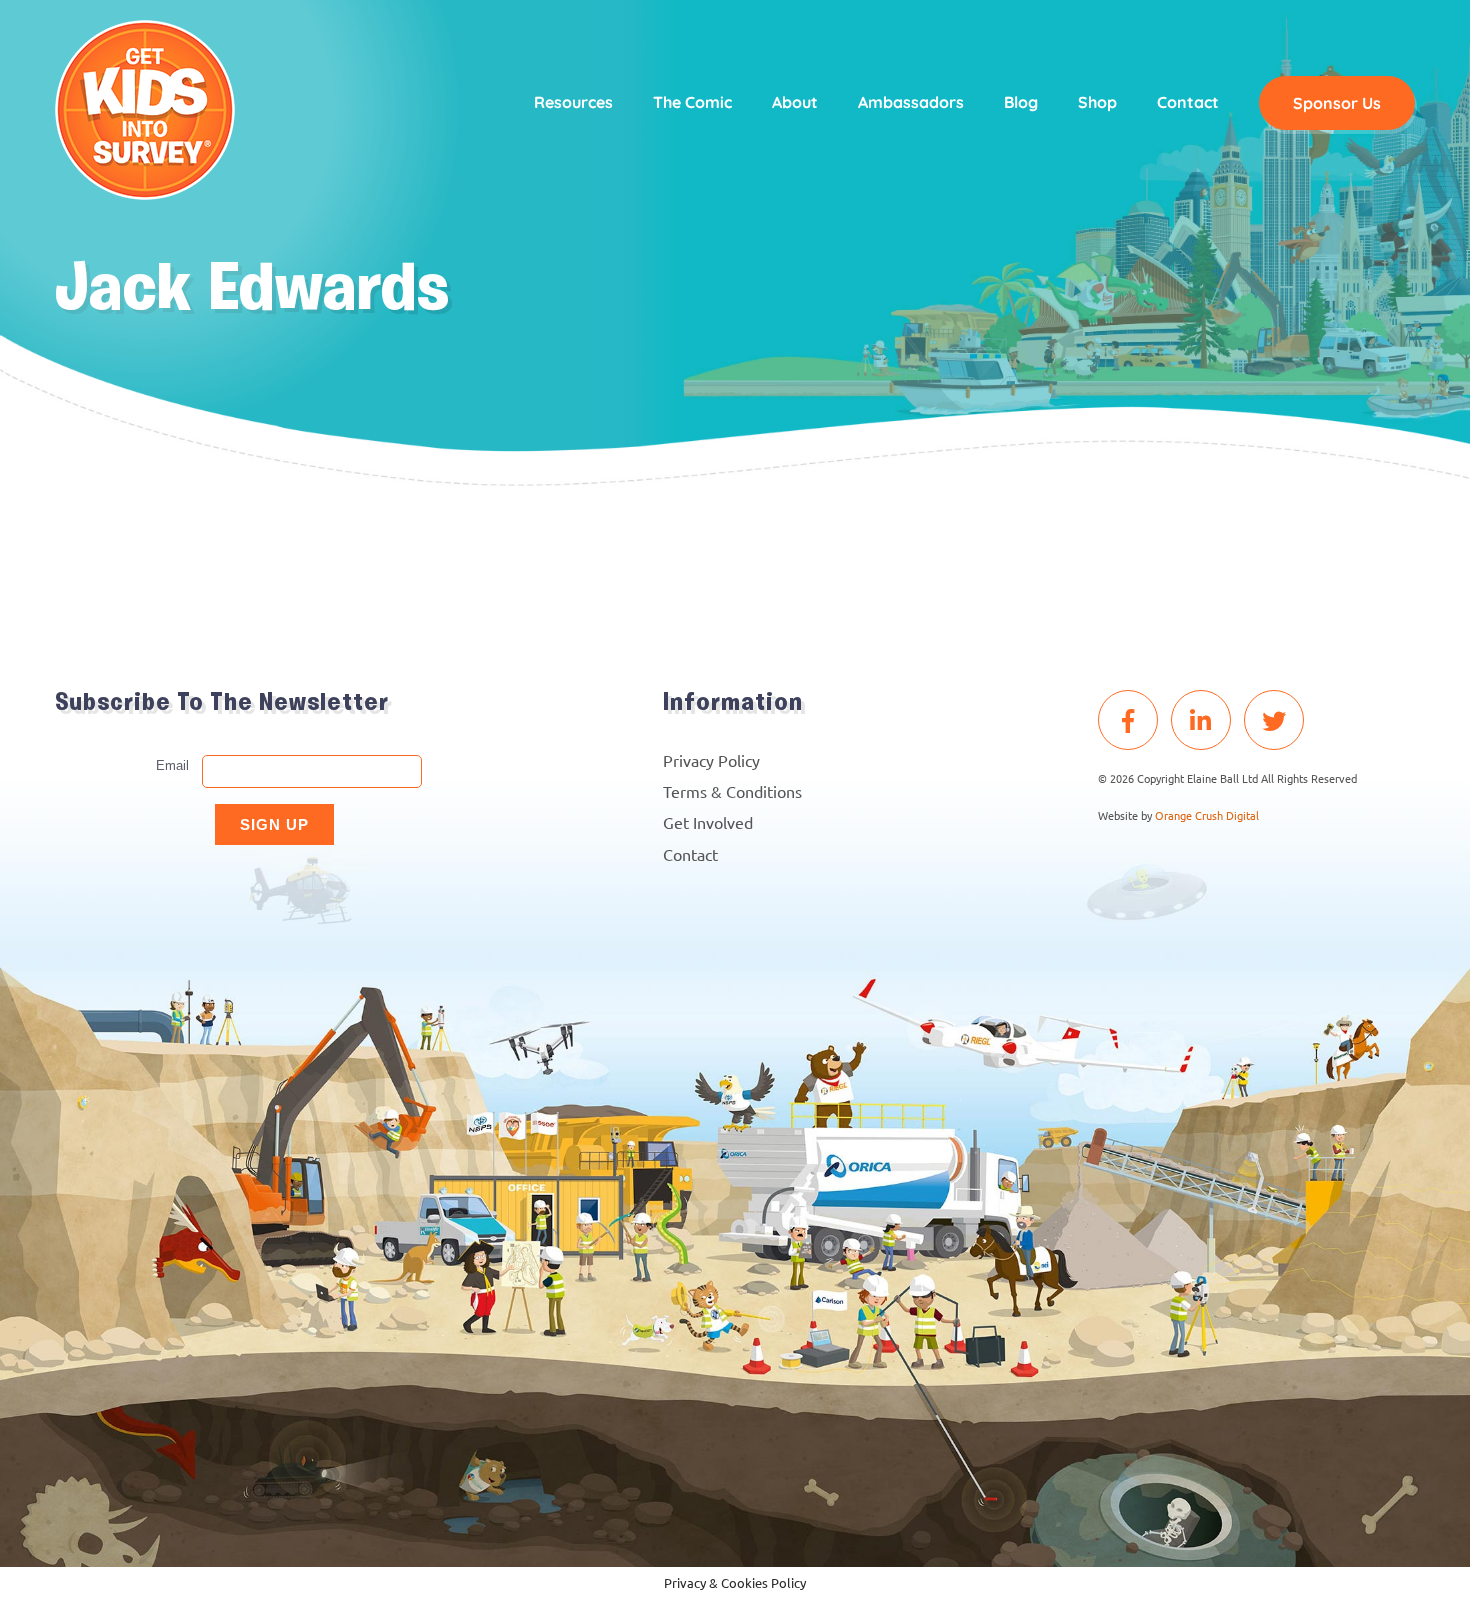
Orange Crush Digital (1207, 815)
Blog (1021, 102)
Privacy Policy (711, 760)
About (795, 102)
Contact (1188, 102)
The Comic (692, 102)
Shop (1097, 102)
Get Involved (708, 822)
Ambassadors (911, 102)
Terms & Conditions (732, 791)
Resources (573, 102)
